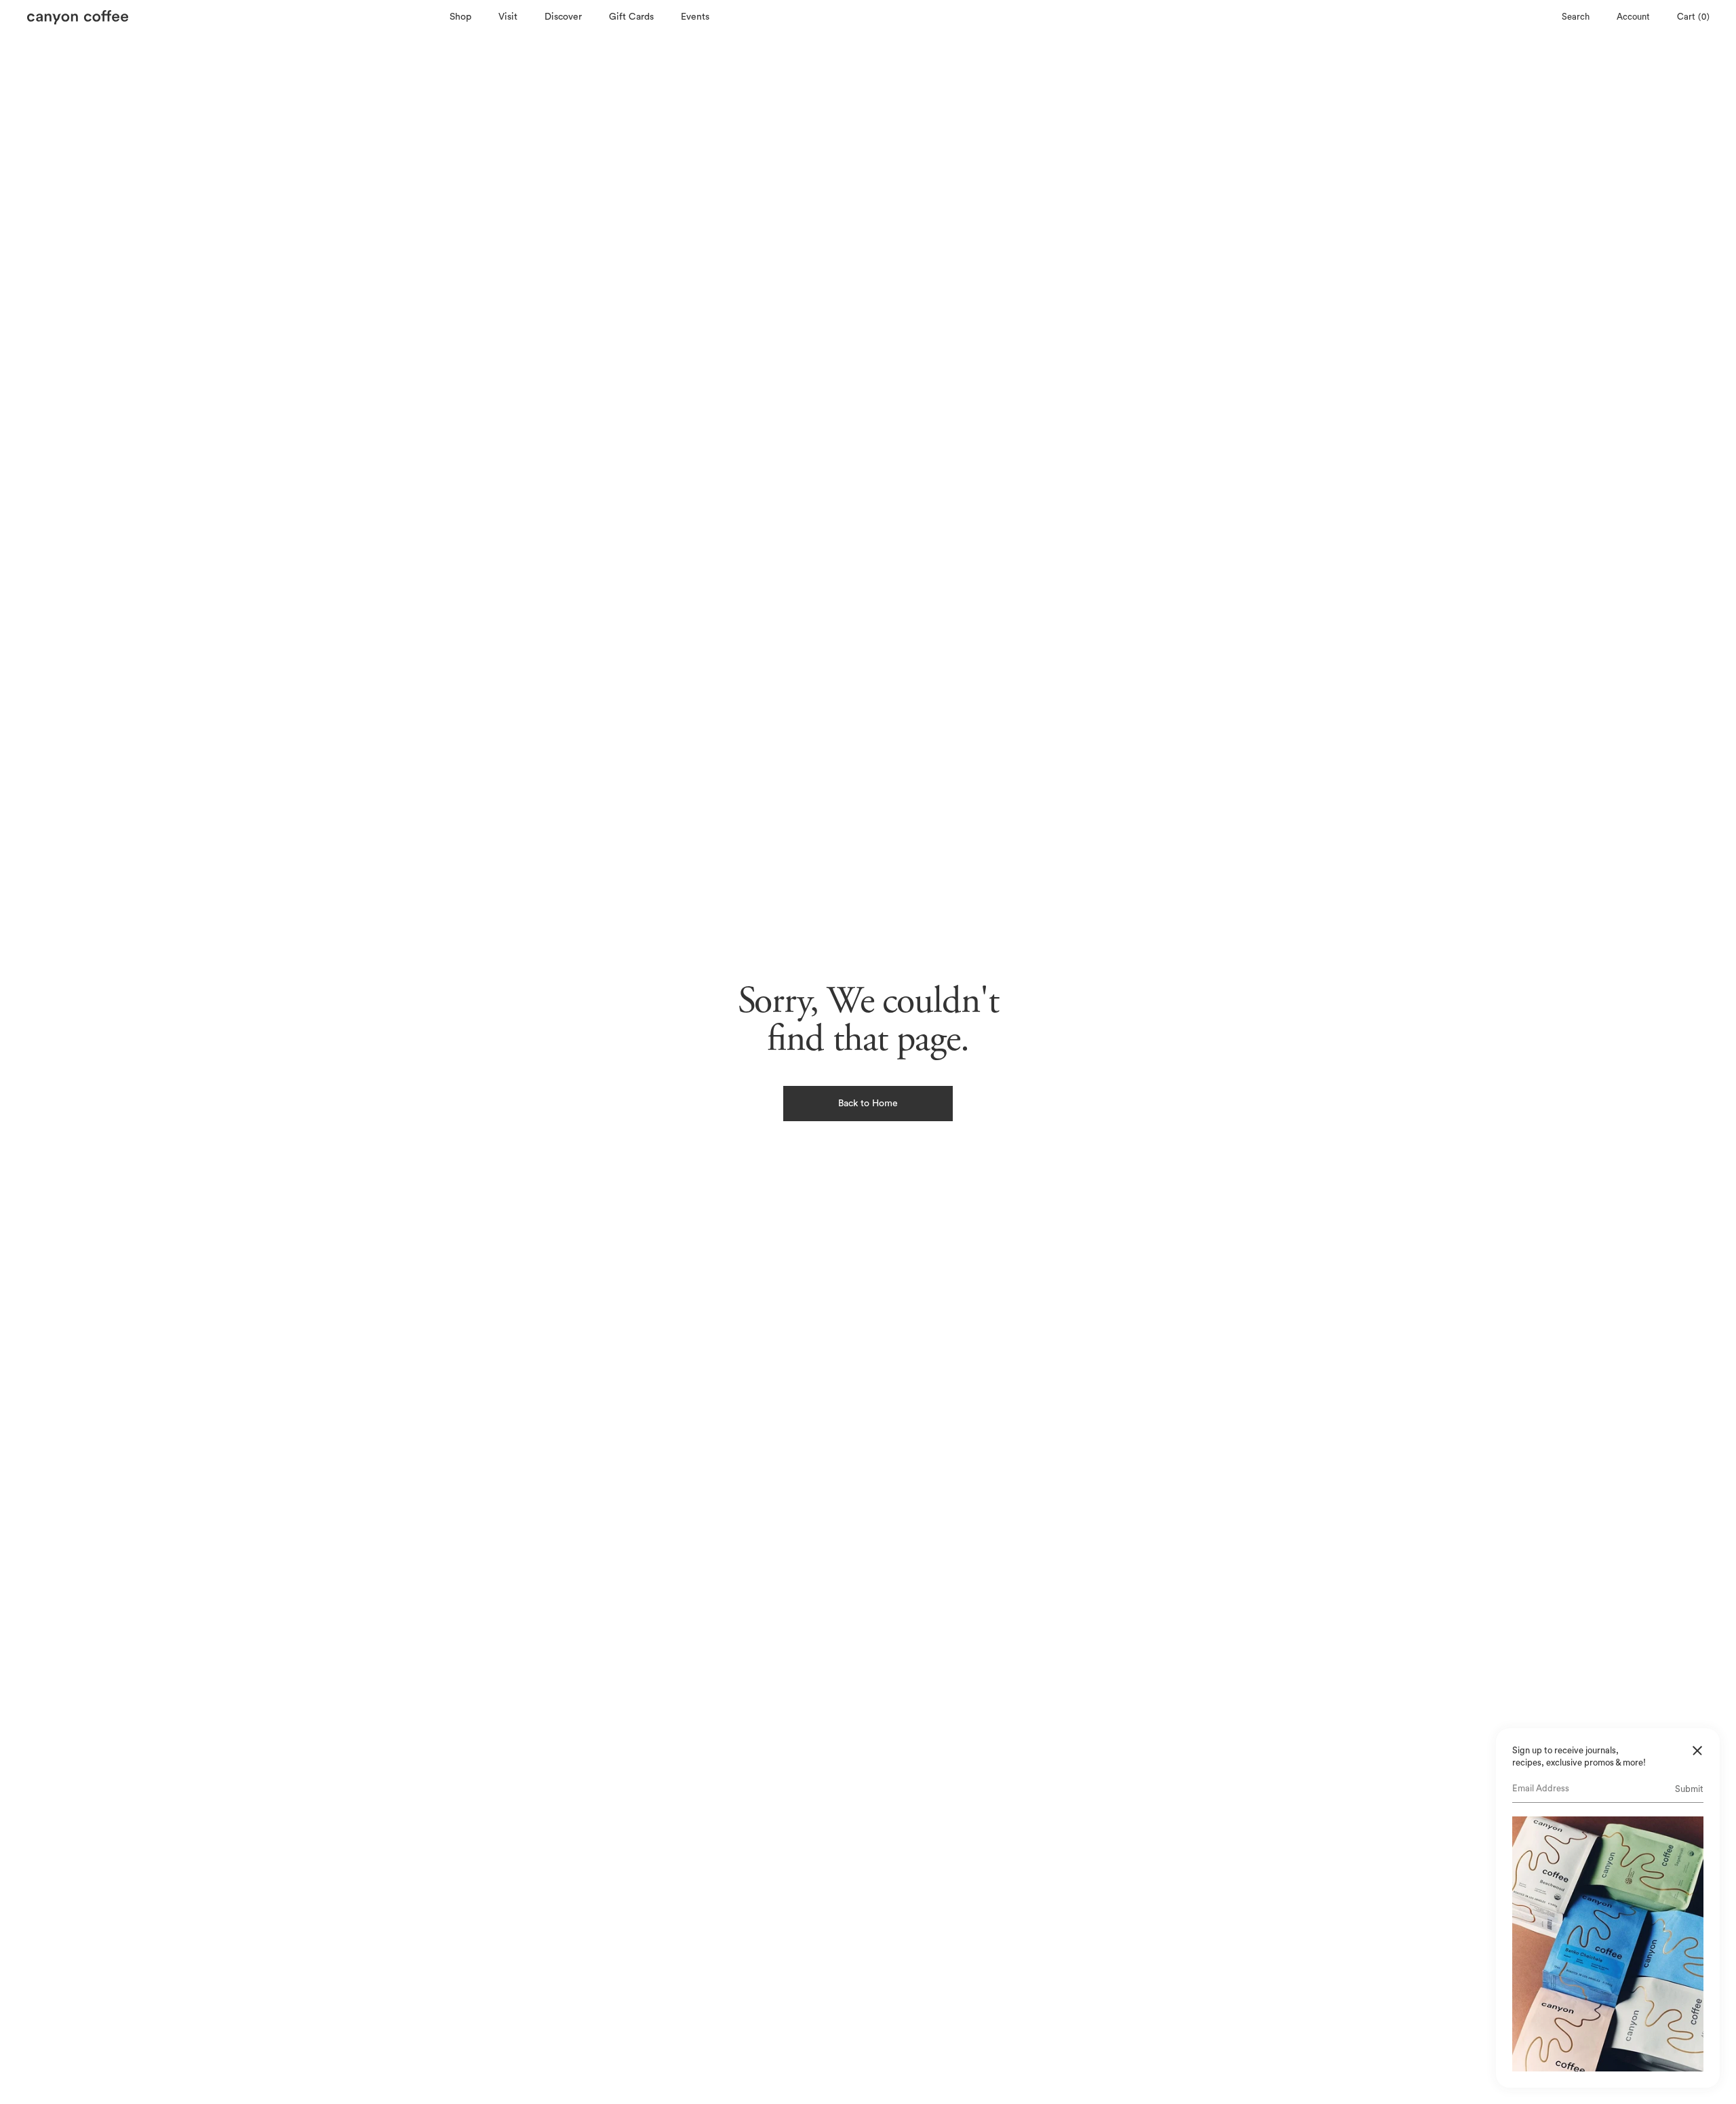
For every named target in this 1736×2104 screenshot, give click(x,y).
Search (1575, 17)
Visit (508, 17)
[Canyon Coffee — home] (235, 17)
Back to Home (868, 1104)
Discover (563, 17)
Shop (460, 17)
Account (1633, 17)
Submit (1689, 1789)
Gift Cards (631, 17)
